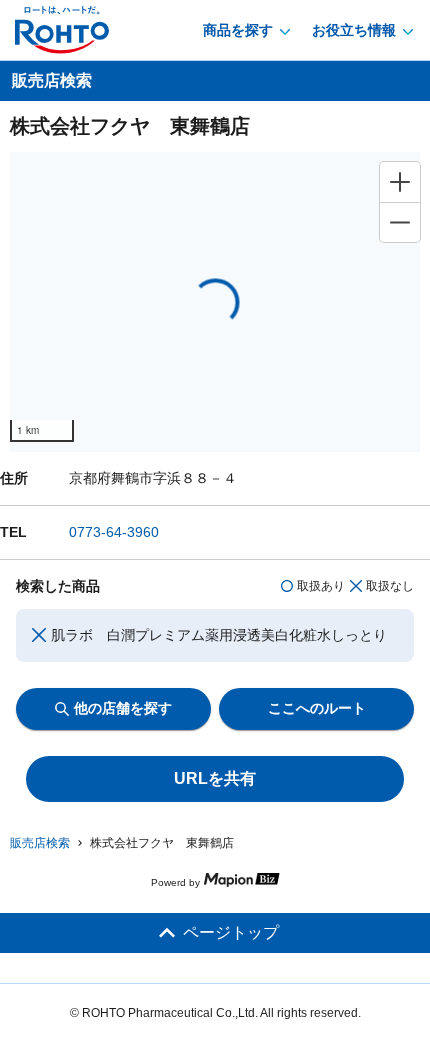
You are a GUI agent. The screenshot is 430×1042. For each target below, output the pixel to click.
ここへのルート (317, 708)
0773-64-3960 (114, 532)
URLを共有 (215, 778)
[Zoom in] (400, 182)
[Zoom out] (400, 222)
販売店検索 (40, 843)
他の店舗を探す (123, 708)
